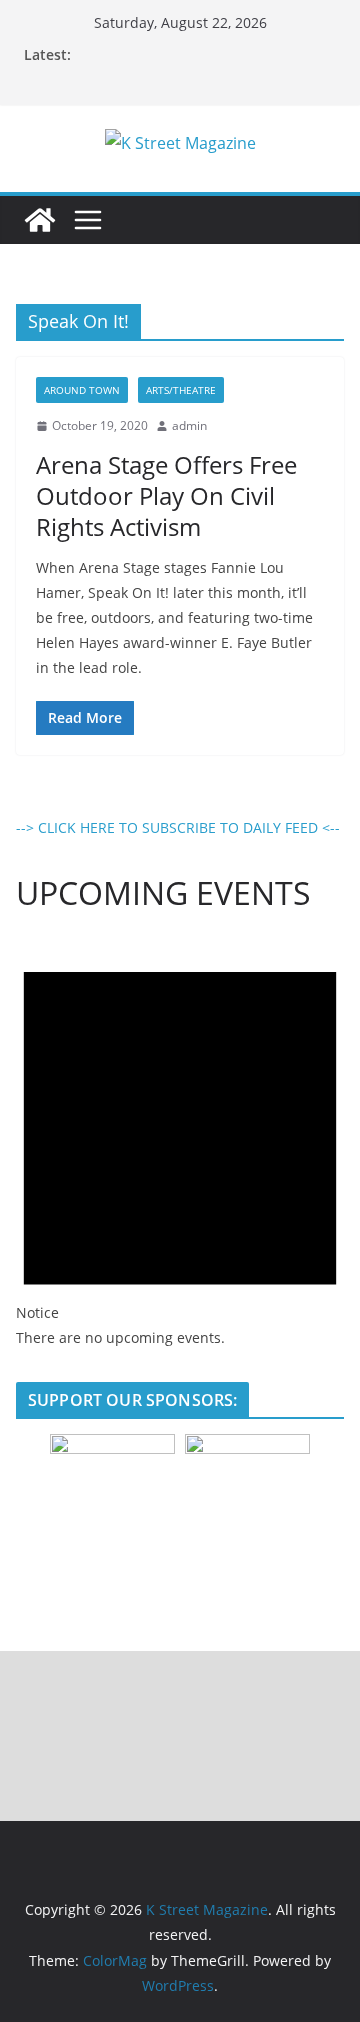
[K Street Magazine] (40, 220)
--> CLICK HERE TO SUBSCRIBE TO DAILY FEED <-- (178, 827)
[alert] (180, 1141)
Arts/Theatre (181, 390)
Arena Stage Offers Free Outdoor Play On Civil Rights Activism (166, 495)
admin (189, 425)
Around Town (82, 390)
